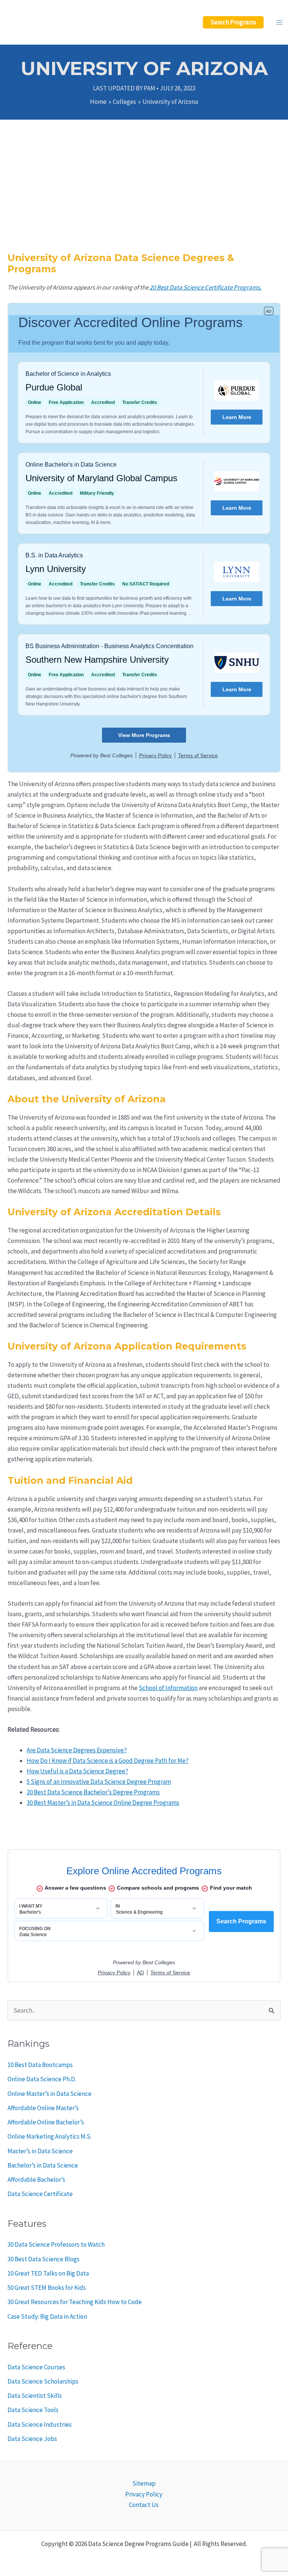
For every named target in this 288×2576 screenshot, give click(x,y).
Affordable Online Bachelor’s (46, 2122)
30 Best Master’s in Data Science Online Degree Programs (103, 1803)
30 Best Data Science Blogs (43, 2259)
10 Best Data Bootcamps (40, 2065)
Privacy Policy (144, 2494)
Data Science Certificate (40, 2194)
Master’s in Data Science (40, 2151)
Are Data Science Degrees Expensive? (77, 1750)
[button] (233, 22)
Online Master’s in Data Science (49, 2094)
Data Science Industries (40, 2424)
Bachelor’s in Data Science (43, 2165)
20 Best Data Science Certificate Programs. (205, 287)
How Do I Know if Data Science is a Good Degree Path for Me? (108, 1761)
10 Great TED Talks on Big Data (48, 2273)
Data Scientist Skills (35, 2396)
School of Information (168, 1688)
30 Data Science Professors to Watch (56, 2244)
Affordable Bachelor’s (36, 2180)
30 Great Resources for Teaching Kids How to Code (75, 2302)
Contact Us (144, 2505)
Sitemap (144, 2483)
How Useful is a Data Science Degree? (77, 1771)
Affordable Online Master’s (43, 2108)
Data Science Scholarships (43, 2381)
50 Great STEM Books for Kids (47, 2288)
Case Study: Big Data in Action (47, 2316)
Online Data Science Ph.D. (42, 2079)
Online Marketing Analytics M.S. (49, 2136)
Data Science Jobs (32, 2439)
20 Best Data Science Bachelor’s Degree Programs (93, 1792)
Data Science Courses (36, 2367)
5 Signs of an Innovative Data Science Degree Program (99, 1782)
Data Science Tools (33, 2410)
